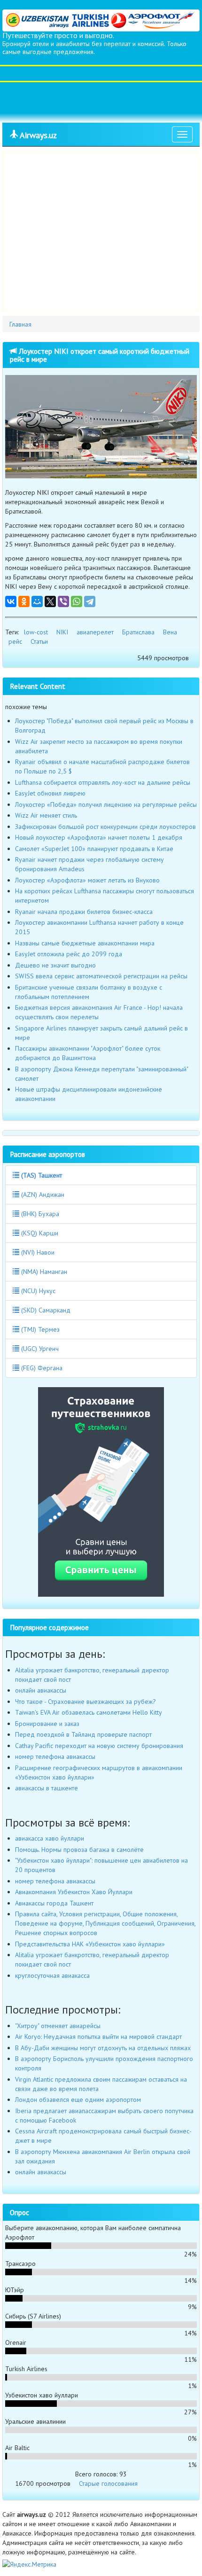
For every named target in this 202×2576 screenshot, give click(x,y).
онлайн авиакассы (41, 1690)
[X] (50, 601)
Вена (170, 632)
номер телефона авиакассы (55, 1756)
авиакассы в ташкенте (47, 1788)
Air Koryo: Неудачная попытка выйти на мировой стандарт (98, 2037)
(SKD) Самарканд (45, 1310)
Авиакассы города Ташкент (54, 1903)
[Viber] (63, 601)
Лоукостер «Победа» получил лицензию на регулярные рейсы (106, 804)
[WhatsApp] (77, 601)
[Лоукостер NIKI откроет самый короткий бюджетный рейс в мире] (101, 427)
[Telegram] (90, 601)
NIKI (62, 632)
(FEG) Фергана (41, 1368)
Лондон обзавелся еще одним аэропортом (78, 2100)
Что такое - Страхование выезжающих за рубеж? (85, 1702)
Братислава (138, 632)
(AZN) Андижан (42, 1194)
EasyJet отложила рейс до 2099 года (69, 954)
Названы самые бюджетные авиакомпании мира (85, 943)
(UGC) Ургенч (39, 1349)
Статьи (39, 641)
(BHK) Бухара (39, 1214)
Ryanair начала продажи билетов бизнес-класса (84, 912)
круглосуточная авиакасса (52, 1975)
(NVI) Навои (37, 1252)
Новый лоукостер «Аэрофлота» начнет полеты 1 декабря (99, 837)
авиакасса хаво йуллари (50, 1838)
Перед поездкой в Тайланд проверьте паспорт (83, 1734)
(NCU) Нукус (37, 1291)
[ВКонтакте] (11, 601)
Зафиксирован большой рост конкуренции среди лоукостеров (105, 827)
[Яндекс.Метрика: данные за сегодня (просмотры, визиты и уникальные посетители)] (29, 2564)
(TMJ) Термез (39, 1329)
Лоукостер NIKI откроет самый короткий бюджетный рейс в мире (100, 355)
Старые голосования (108, 2483)
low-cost (36, 632)
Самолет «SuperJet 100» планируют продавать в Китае (94, 849)
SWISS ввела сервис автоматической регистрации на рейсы (101, 976)
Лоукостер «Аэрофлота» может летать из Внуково (87, 880)
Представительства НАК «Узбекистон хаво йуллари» (90, 1944)
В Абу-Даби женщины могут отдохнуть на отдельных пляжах (103, 2048)
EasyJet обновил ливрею (50, 793)
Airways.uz (37, 135)
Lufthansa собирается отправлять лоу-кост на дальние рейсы (103, 782)
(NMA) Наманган (43, 1272)
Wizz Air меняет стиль (46, 815)
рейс (15, 641)
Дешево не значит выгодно (55, 965)
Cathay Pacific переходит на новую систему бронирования (99, 1746)
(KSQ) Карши (39, 1233)
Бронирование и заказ (47, 1724)
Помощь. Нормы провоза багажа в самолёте (79, 1850)
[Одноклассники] (24, 601)
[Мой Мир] (37, 601)
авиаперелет (95, 632)
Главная (20, 324)
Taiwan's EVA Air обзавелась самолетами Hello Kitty (89, 1712)
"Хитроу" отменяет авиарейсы (58, 2026)
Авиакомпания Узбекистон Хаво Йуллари (74, 1892)
